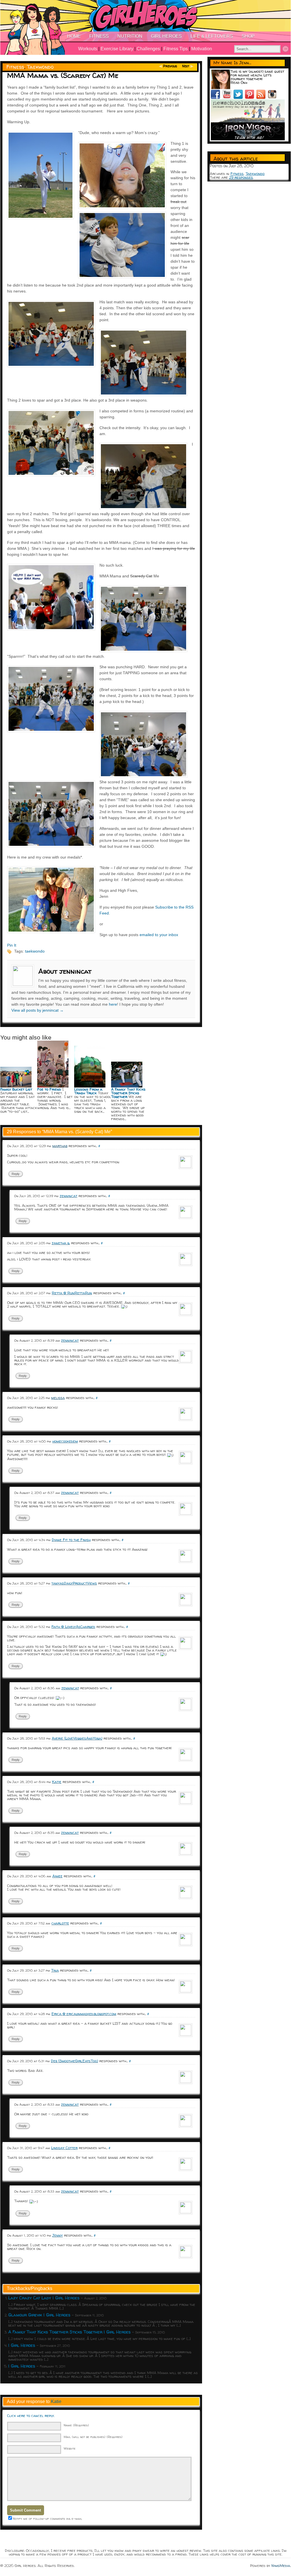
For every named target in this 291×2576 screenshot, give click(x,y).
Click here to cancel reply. (31, 2416)
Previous (170, 66)
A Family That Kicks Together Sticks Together (128, 1093)
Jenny (58, 2235)
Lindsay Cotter (64, 2148)
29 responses (241, 177)
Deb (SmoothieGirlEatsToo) (74, 2061)
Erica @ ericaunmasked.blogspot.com (84, 2014)
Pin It (12, 945)
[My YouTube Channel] (228, 97)
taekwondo (35, 951)
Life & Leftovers (212, 36)
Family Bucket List (16, 1089)
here (113, 1004)
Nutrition (130, 36)
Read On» (239, 82)
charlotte (60, 1923)
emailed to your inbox (159, 935)
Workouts (88, 49)
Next (186, 66)
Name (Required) (76, 2425)
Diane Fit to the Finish (71, 1540)
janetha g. (61, 1243)
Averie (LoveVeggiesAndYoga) (77, 1738)
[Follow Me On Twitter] (239, 97)
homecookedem (65, 1441)
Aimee (57, 1876)
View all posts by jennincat (38, 1010)
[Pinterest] (251, 97)
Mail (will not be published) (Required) (93, 2437)
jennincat (68, 1196)
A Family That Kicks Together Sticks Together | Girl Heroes (69, 2332)
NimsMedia (281, 2565)
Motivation (202, 49)
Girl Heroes (166, 36)
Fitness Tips (176, 49)
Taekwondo (40, 67)
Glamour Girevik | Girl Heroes (39, 2315)
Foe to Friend (49, 1089)
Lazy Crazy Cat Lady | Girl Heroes (44, 2298)
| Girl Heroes (22, 2345)
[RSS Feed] (262, 97)
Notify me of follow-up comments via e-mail (47, 2518)
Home (74, 36)
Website (70, 2448)
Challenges (148, 49)
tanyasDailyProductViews (74, 1583)
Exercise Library (117, 49)
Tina (55, 1970)
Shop (248, 36)
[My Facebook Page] (217, 97)
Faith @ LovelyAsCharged (73, 1627)
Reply (16, 1174)
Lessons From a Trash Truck (88, 1091)
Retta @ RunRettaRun (72, 1293)
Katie (57, 1782)
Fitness (99, 36)
